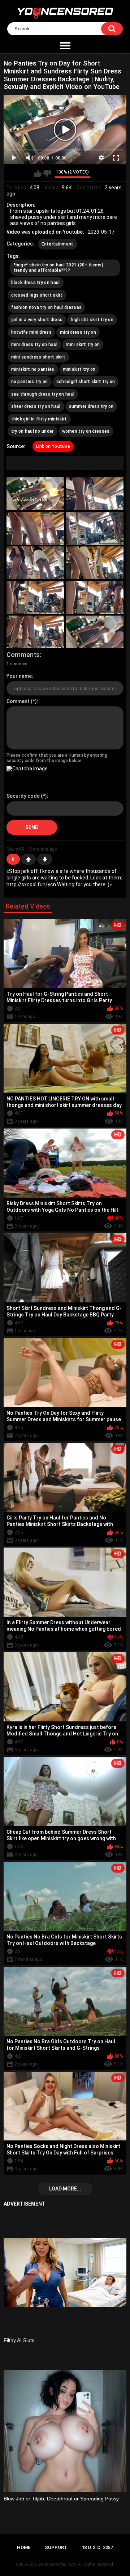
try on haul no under (32, 431)
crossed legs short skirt (37, 295)
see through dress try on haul (43, 394)
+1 (29, 859)
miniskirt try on (79, 369)
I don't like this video (47, 174)
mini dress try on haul (34, 344)
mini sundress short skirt (38, 357)
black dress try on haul (36, 283)
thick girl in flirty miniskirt (39, 419)
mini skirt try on (83, 344)
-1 (45, 859)
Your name (19, 676)
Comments (23, 655)
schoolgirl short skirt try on (86, 382)
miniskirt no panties (33, 369)
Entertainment (58, 244)
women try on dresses (86, 431)
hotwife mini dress (31, 332)
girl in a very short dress (37, 320)
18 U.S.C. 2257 (97, 2547)
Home (24, 2547)
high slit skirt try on (92, 320)
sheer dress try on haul (36, 406)
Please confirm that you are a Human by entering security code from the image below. (57, 758)
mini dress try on (78, 332)
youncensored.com (57, 2564)
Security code (23, 796)
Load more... (65, 2189)
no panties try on (30, 382)
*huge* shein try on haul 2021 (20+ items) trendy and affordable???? (58, 267)
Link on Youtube (53, 446)
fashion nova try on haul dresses (47, 307)
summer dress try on (91, 406)
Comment (18, 701)
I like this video (38, 174)
